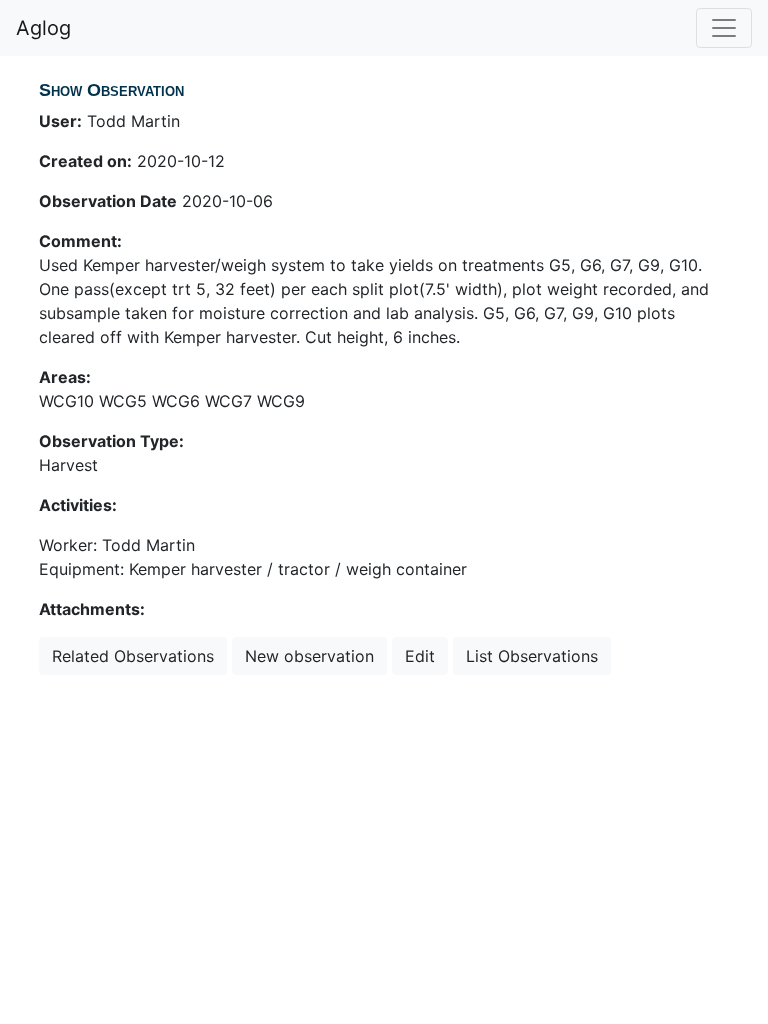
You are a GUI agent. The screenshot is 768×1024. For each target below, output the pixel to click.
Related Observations (133, 656)
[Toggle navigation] (724, 28)
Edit (420, 656)
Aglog (43, 28)
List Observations (532, 656)
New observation (309, 656)
